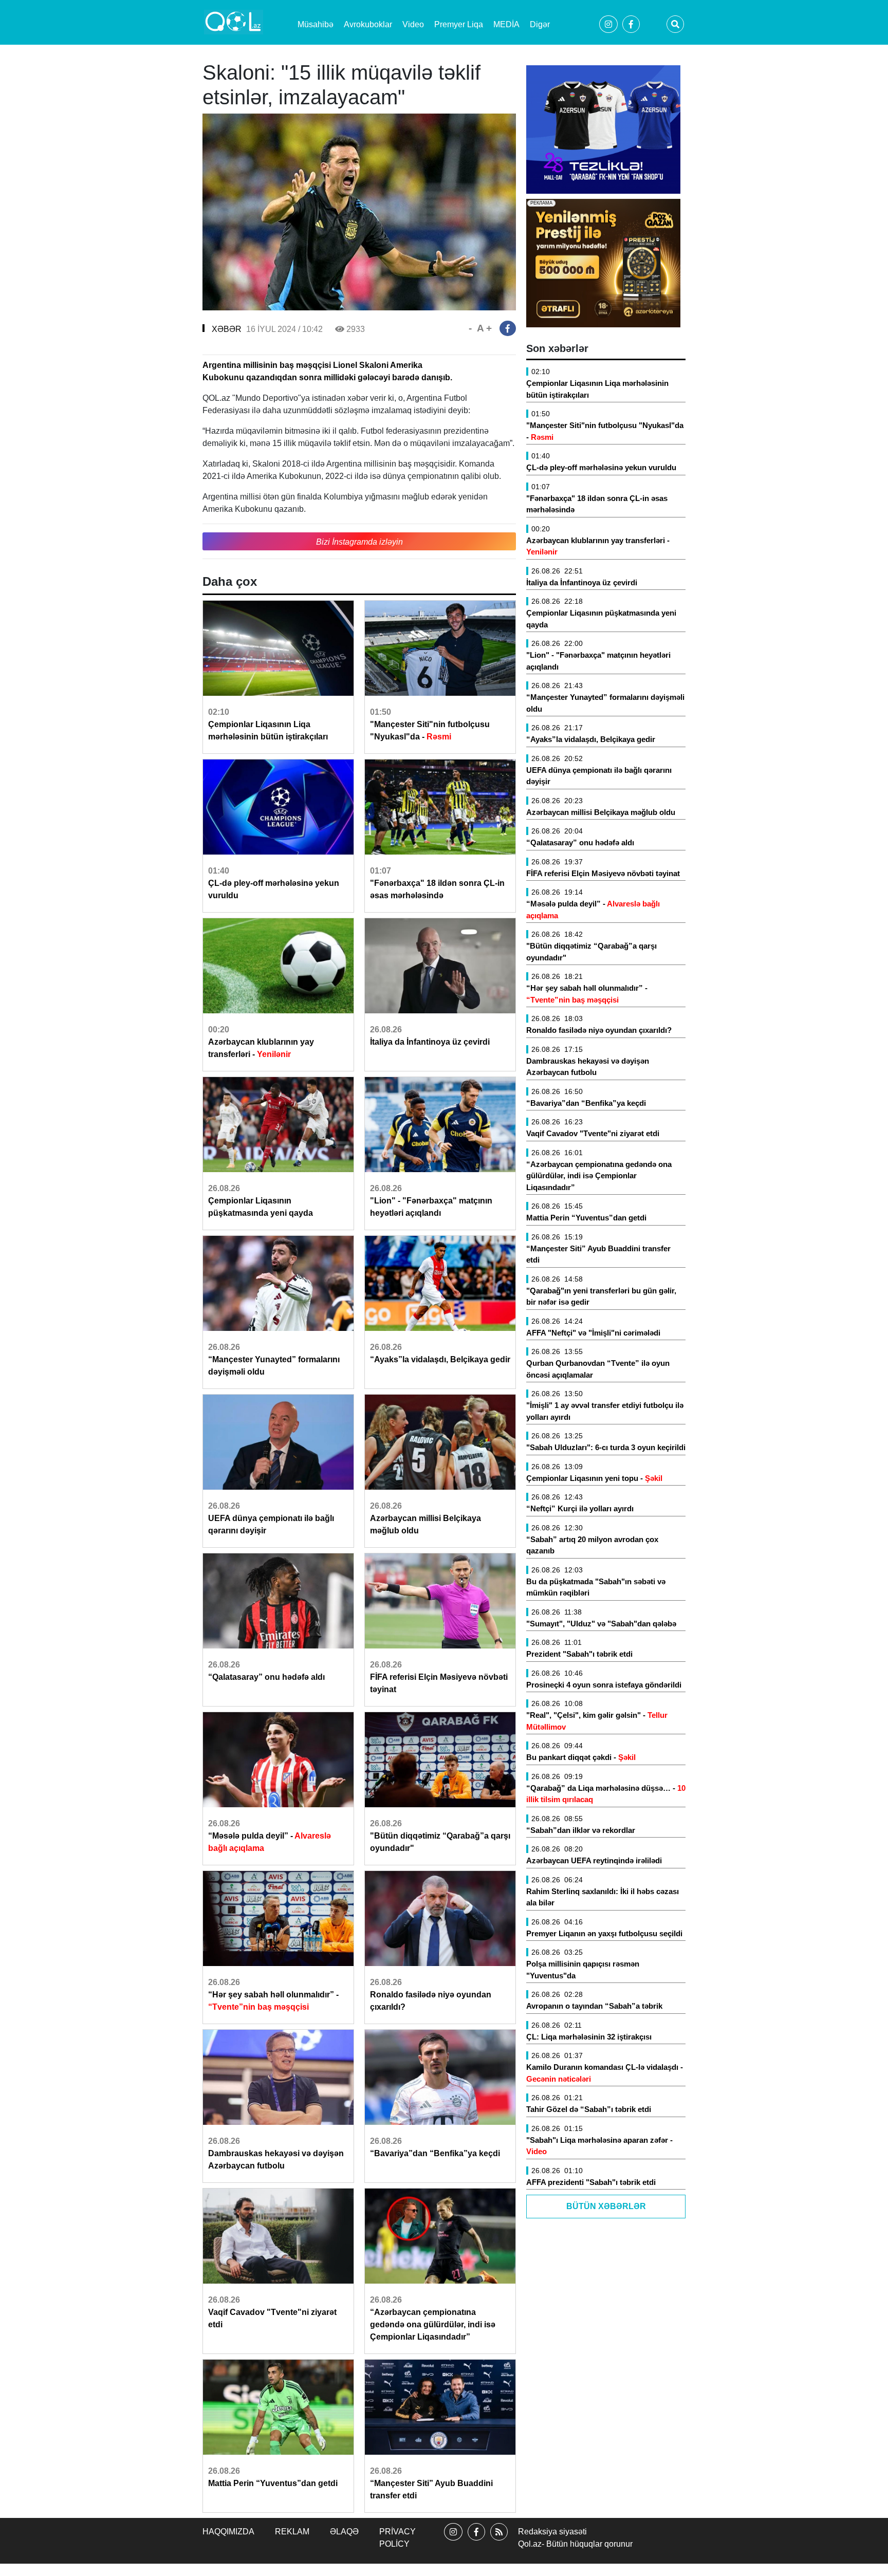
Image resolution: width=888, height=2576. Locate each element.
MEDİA (506, 24)
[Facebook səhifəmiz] (476, 2541)
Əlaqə (344, 2532)
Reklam (292, 2532)
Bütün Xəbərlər (606, 2206)
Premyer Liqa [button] (459, 24)
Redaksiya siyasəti (552, 2532)
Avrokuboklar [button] (368, 24)
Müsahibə (316, 24)
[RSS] (499, 2541)
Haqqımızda (228, 2532)
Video (413, 24)
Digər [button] (540, 24)
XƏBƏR (227, 329)
